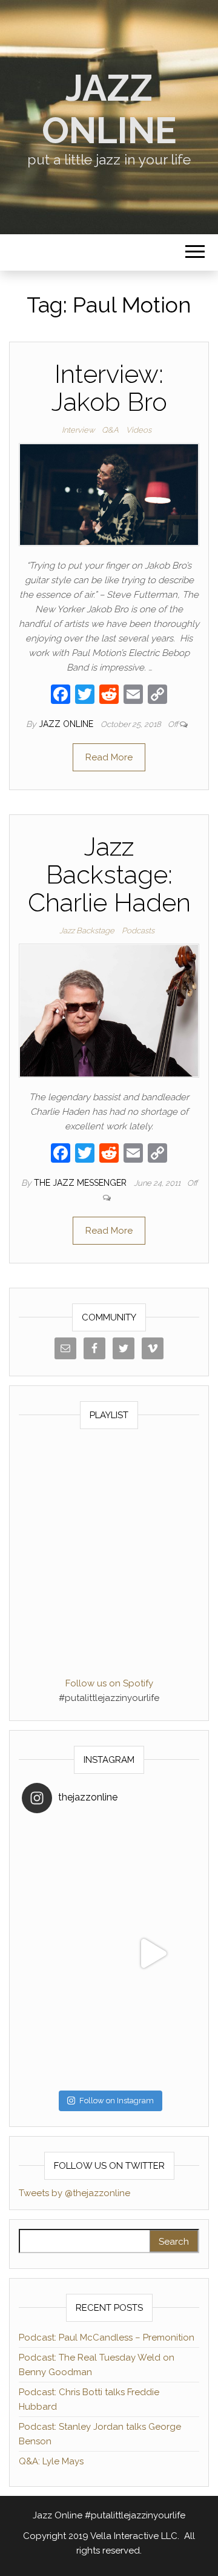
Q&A (110, 430)
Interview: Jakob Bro (109, 388)
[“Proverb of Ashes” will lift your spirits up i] (153, 2041)
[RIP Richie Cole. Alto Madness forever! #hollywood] (65, 1866)
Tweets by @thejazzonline (74, 2193)
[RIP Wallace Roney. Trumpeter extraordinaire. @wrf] (65, 2041)
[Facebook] (61, 696)
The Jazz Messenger (81, 1183)
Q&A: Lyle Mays (51, 2461)
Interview (78, 430)
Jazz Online (109, 109)
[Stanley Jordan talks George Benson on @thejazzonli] (153, 1953)
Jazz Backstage (87, 931)
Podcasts (138, 931)
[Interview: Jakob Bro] (109, 494)
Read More (109, 757)
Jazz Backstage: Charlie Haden (109, 875)
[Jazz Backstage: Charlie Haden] (109, 1010)
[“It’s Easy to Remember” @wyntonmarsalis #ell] (65, 1953)
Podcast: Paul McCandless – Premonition (107, 2338)
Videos (139, 430)
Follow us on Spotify (109, 1683)
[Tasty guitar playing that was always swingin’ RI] (153, 1866)
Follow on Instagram (117, 2101)
